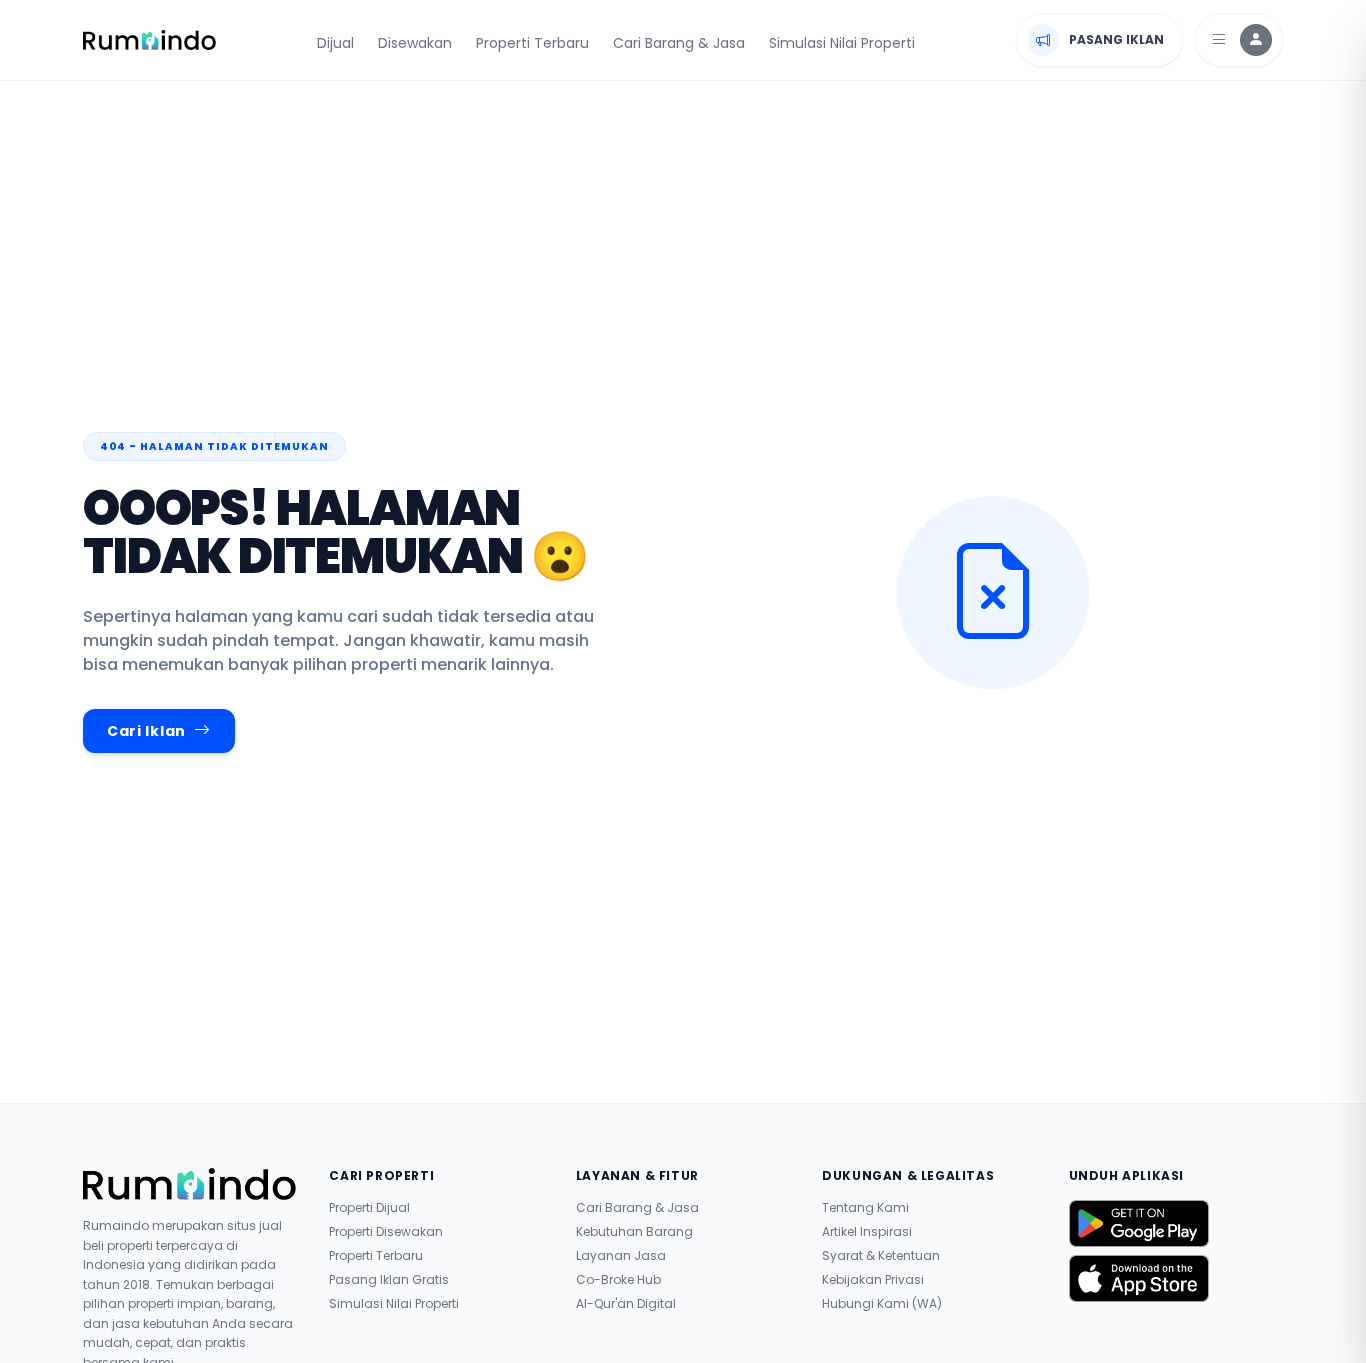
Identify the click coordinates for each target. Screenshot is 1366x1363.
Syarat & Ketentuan (881, 1256)
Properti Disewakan (386, 1232)
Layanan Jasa (621, 1256)
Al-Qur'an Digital (626, 1304)
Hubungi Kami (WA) (882, 1304)
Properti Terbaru (532, 43)
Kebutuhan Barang (634, 1232)
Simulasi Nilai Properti (842, 43)
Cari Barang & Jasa (679, 43)
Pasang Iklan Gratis (389, 1280)
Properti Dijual (369, 1208)
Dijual (335, 43)
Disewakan (415, 43)
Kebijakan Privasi (873, 1280)
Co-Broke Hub (618, 1280)
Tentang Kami (865, 1208)
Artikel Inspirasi (867, 1232)
